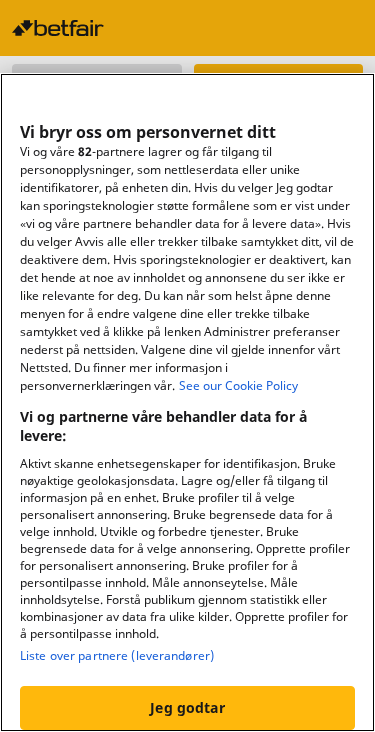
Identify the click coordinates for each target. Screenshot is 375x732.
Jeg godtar (187, 707)
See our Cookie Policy (238, 385)
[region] (187, 402)
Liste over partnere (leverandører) (117, 655)
